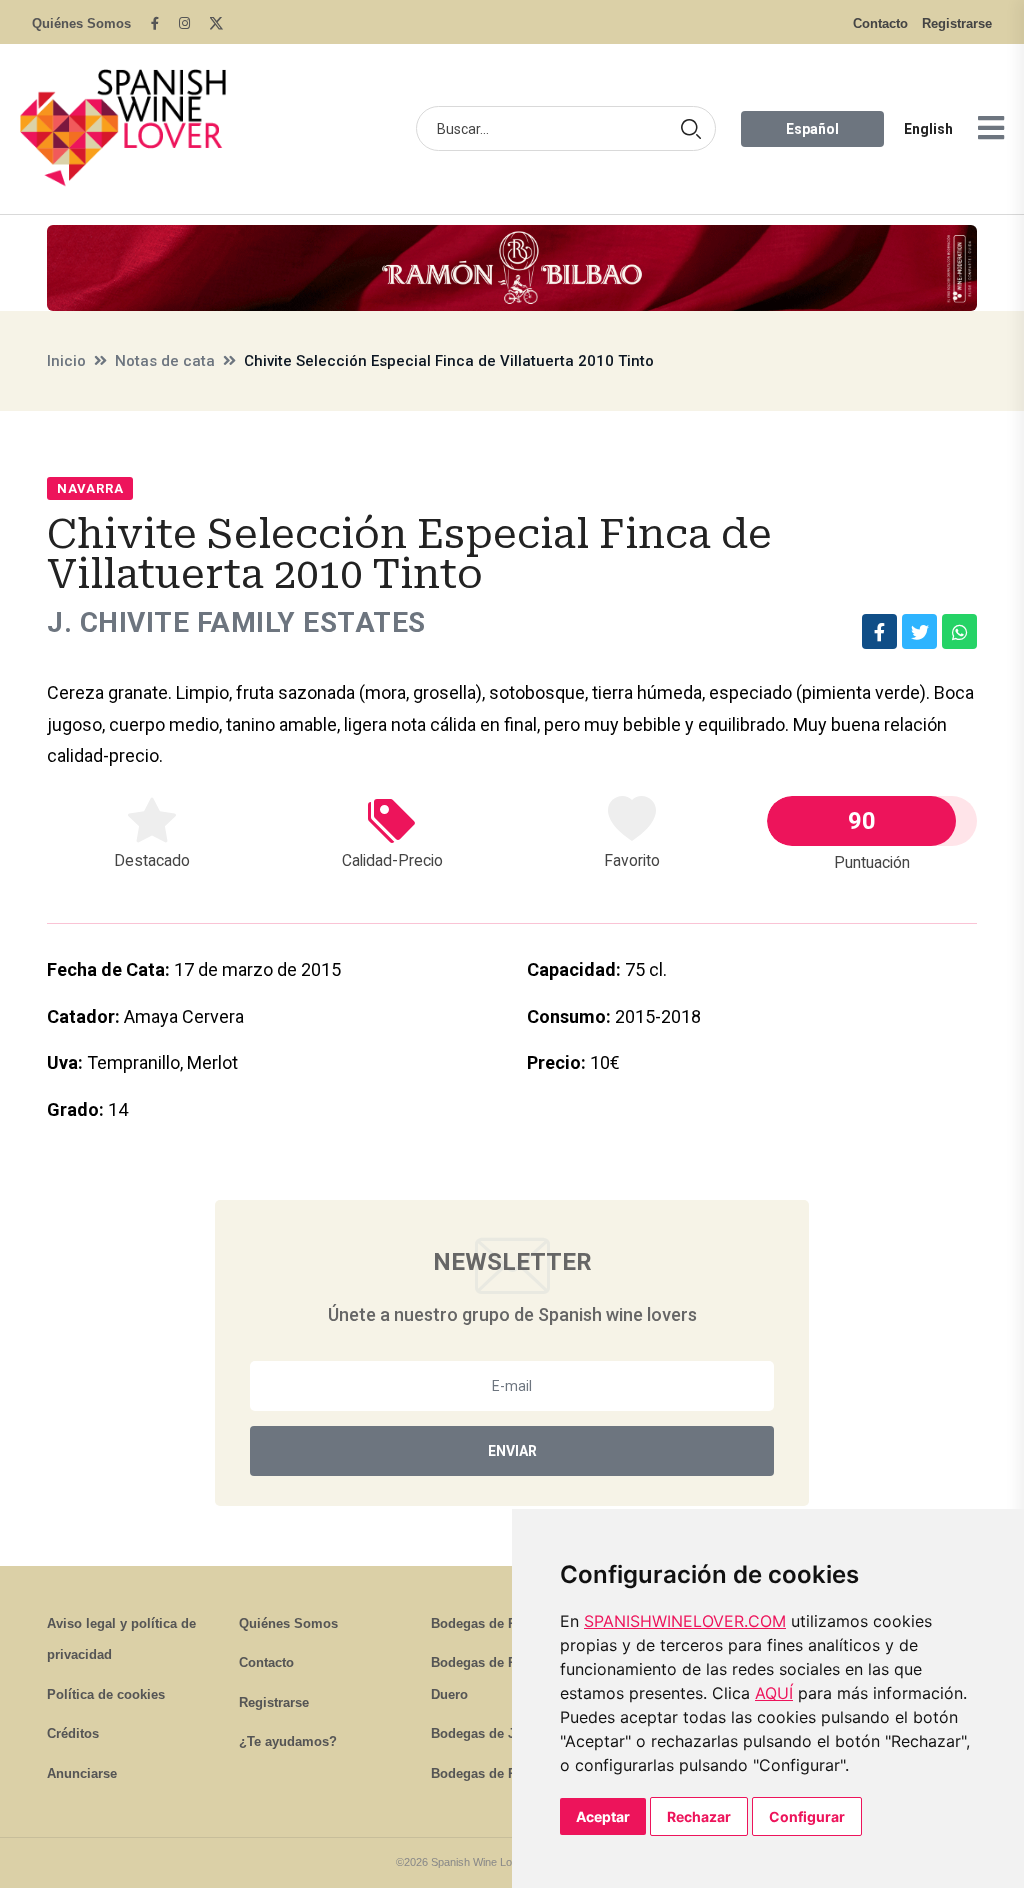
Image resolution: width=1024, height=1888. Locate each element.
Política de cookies (106, 1694)
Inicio (66, 361)
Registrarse (957, 23)
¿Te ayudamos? (288, 1741)
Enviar (512, 1451)
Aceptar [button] (603, 1816)
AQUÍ (774, 1693)
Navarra (90, 488)
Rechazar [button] (699, 1816)
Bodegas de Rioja (485, 1623)
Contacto (880, 23)
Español (812, 129)
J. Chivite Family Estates (236, 622)
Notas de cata (165, 361)
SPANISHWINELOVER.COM (685, 1621)
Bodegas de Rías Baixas (505, 1773)
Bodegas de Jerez (486, 1733)
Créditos (73, 1733)
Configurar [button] (807, 1816)
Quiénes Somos (81, 23)
